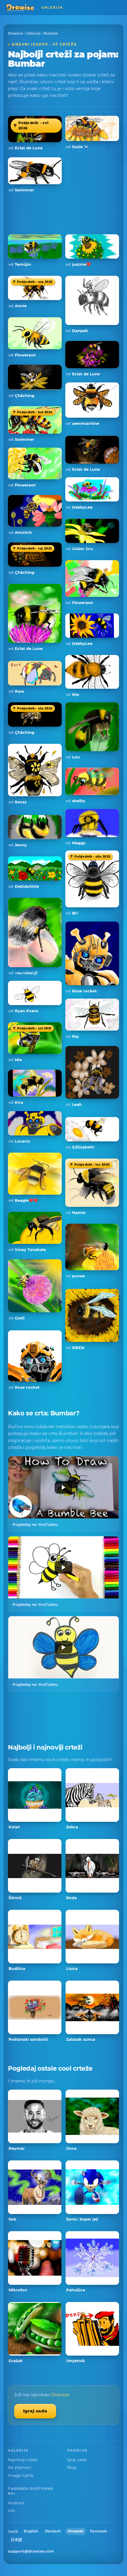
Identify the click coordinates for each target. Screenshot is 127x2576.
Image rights (21, 2475)
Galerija (33, 33)
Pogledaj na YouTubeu (35, 1524)
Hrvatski (76, 2531)
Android (16, 2503)
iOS (11, 2511)
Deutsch (53, 2531)
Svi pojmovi (19, 2467)
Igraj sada (35, 2411)
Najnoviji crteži (23, 2460)
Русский (98, 2531)
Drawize (16, 33)
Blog (72, 2467)
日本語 (16, 2540)
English (31, 2531)
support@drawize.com (31, 2551)
